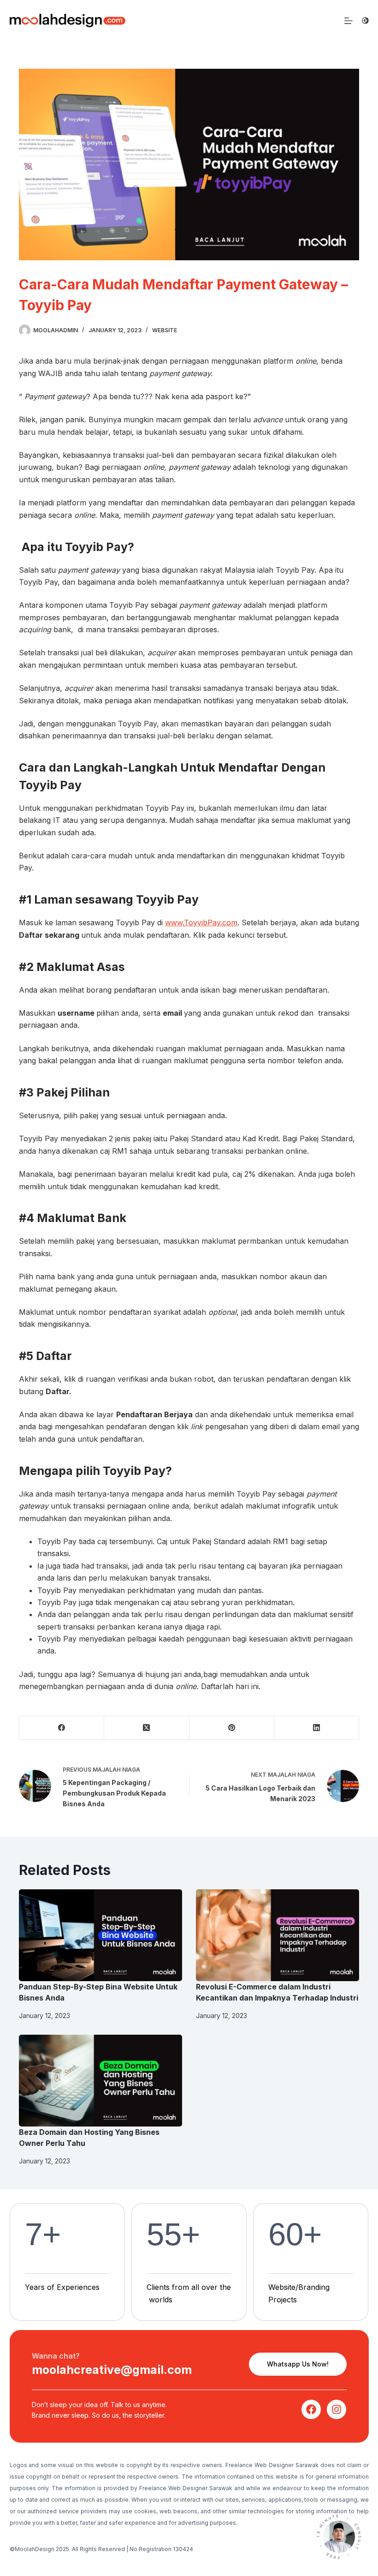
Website (165, 330)
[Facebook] (62, 1728)
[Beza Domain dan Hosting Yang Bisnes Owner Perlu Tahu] (100, 2081)
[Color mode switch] (365, 21)
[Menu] (348, 21)
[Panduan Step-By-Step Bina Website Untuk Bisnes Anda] (100, 1935)
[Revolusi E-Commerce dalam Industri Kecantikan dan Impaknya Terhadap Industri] (278, 1935)
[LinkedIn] (317, 1728)
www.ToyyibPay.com (201, 923)
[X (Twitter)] (147, 1728)
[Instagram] (337, 2409)
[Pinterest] (232, 1728)
